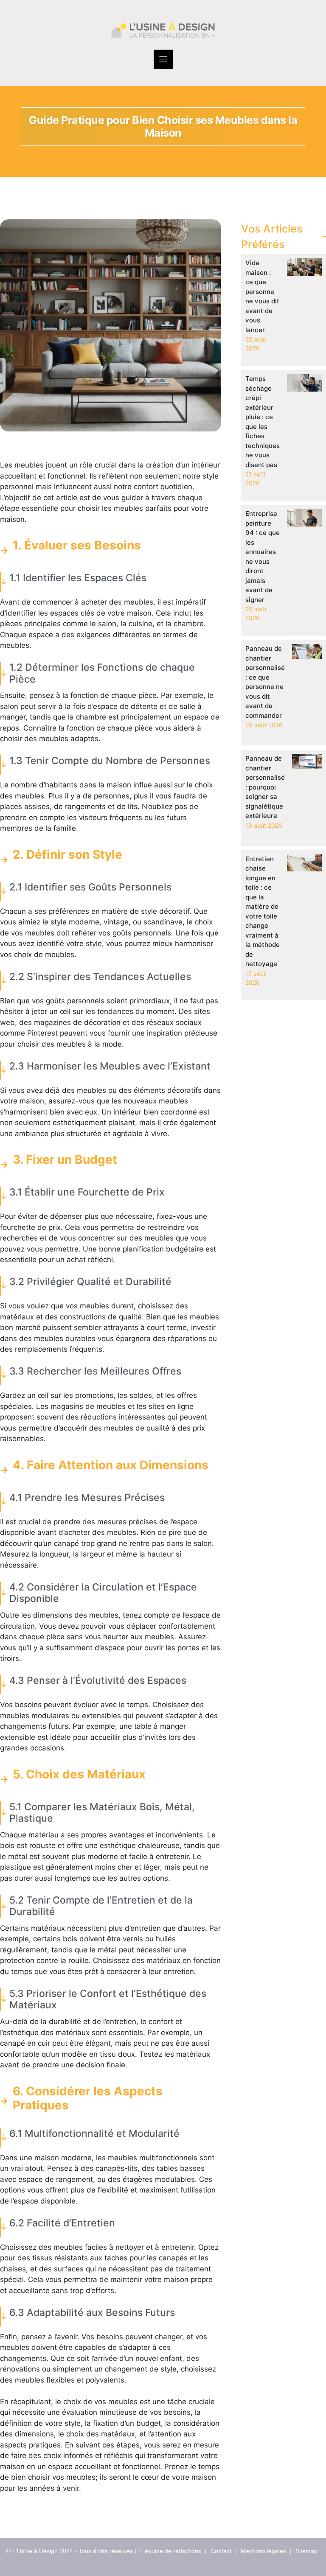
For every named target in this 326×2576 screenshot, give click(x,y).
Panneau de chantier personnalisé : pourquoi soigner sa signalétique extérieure (265, 787)
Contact (221, 2551)
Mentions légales (263, 2551)
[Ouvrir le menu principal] (163, 59)
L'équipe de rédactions (171, 2551)
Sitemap (306, 2551)
